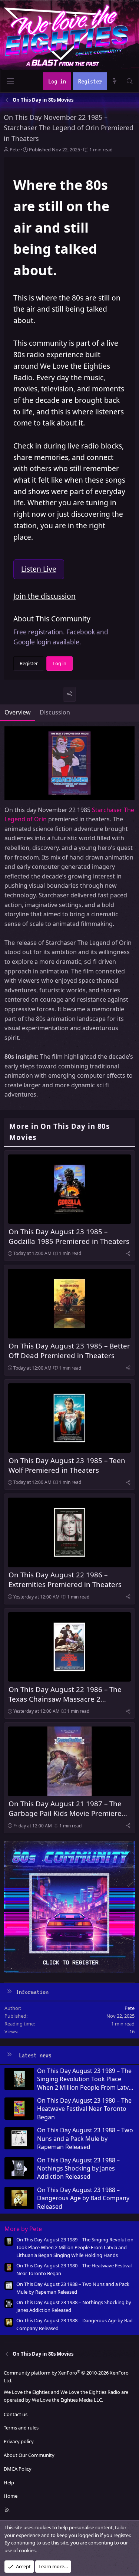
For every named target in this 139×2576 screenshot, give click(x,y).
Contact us (16, 2414)
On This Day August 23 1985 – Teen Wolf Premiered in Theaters (67, 1465)
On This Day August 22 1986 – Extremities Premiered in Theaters (65, 1579)
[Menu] (10, 81)
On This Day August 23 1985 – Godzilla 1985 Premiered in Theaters (69, 1236)
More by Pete (23, 2229)
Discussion (55, 712)
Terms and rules (21, 2428)
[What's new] (115, 81)
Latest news (35, 2055)
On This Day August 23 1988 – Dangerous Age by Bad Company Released (83, 2198)
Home (11, 2496)
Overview (18, 712)
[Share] (69, 694)
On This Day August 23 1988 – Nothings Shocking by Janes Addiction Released (78, 2168)
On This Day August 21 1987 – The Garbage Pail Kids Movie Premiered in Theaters (67, 1813)
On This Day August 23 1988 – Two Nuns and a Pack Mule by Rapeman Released (85, 2138)
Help (9, 2483)
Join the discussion (44, 596)
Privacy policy (19, 2441)
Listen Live (39, 569)
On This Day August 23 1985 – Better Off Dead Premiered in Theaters (69, 1351)
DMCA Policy (18, 2469)
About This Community (52, 619)
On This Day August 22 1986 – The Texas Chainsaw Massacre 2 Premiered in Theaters (65, 1699)
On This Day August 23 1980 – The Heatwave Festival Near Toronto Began (84, 2109)
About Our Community (29, 2455)
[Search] (130, 81)
